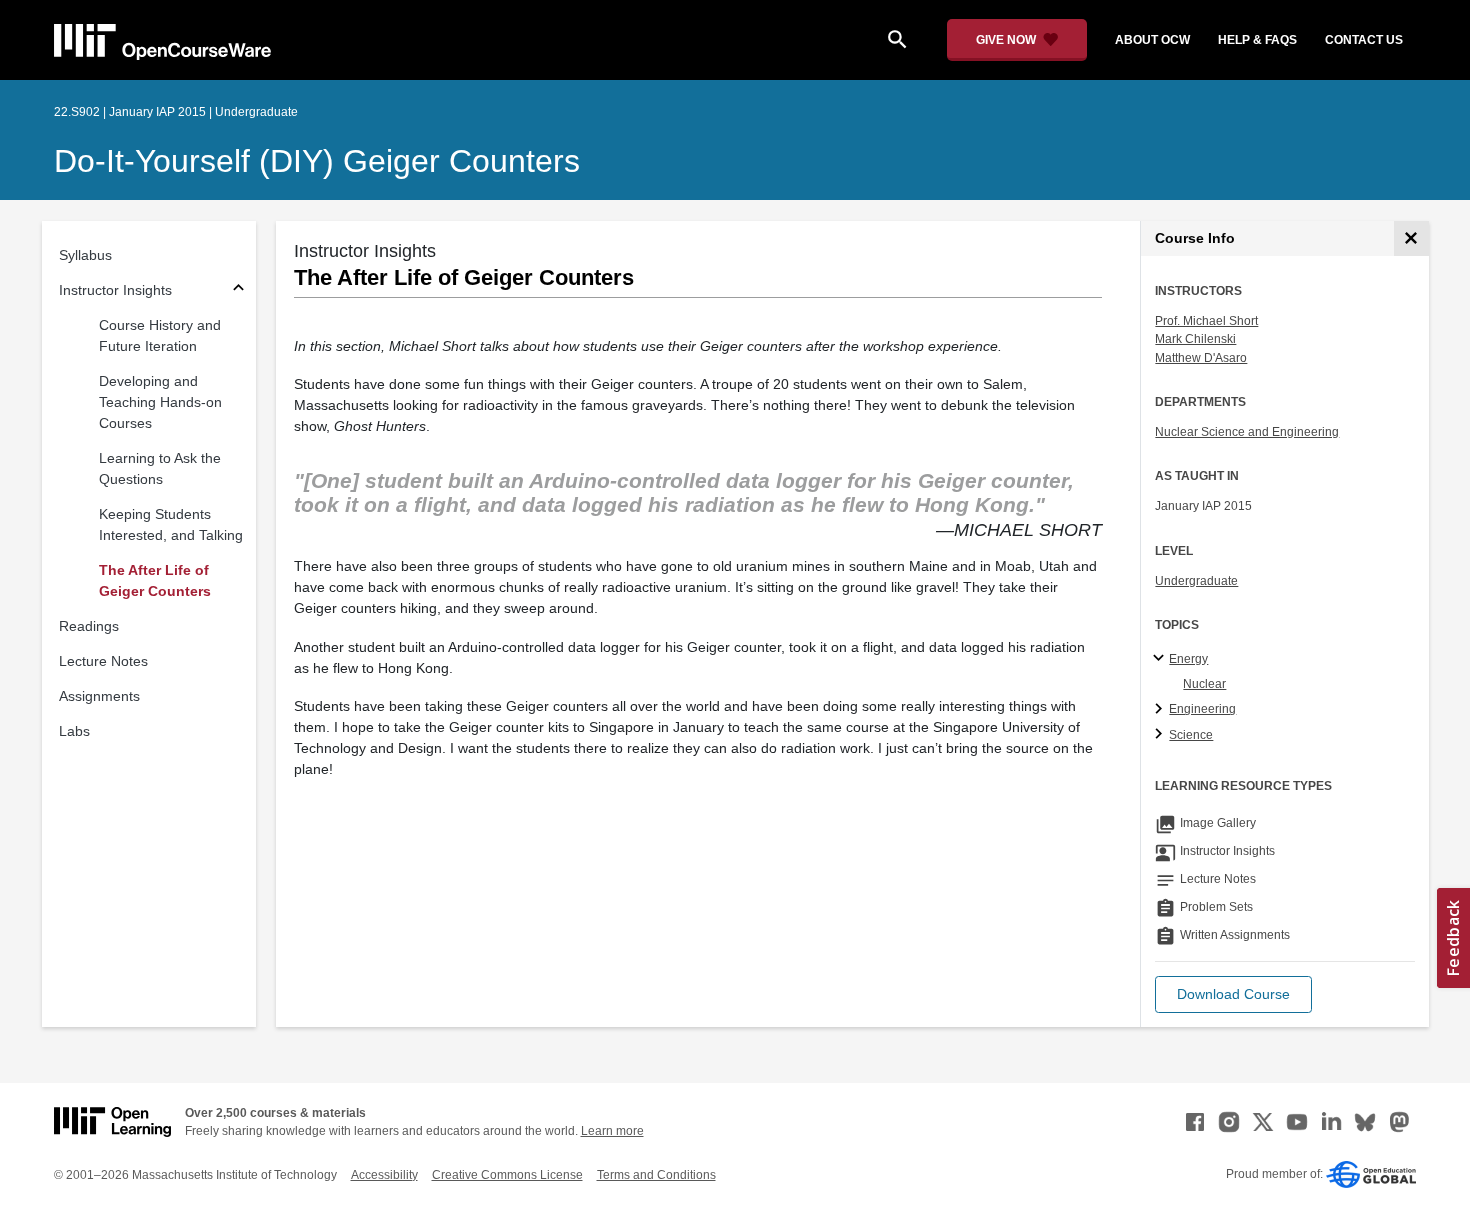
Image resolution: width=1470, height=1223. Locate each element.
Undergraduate (1196, 581)
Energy (1188, 659)
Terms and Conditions (656, 1175)
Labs (74, 731)
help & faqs (1257, 40)
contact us (1364, 40)
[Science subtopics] (1161, 735)
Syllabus (85, 255)
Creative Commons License (507, 1175)
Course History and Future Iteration (160, 335)
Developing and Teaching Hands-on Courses (160, 402)
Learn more (612, 1131)
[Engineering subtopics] (1161, 710)
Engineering (1202, 709)
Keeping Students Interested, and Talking (171, 524)
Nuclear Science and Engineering (1247, 432)
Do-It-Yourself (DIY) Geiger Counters (317, 161)
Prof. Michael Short (1206, 321)
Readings (89, 626)
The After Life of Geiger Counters (155, 580)
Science (1191, 735)
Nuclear (1204, 684)
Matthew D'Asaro (1201, 358)
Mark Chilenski (1195, 339)
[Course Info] (1411, 238)
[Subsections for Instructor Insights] (238, 290)
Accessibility (384, 1175)
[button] (1233, 994)
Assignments (99, 696)
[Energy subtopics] (1161, 659)
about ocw (1152, 40)
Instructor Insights (115, 290)
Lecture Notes (103, 661)
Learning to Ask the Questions (160, 468)
